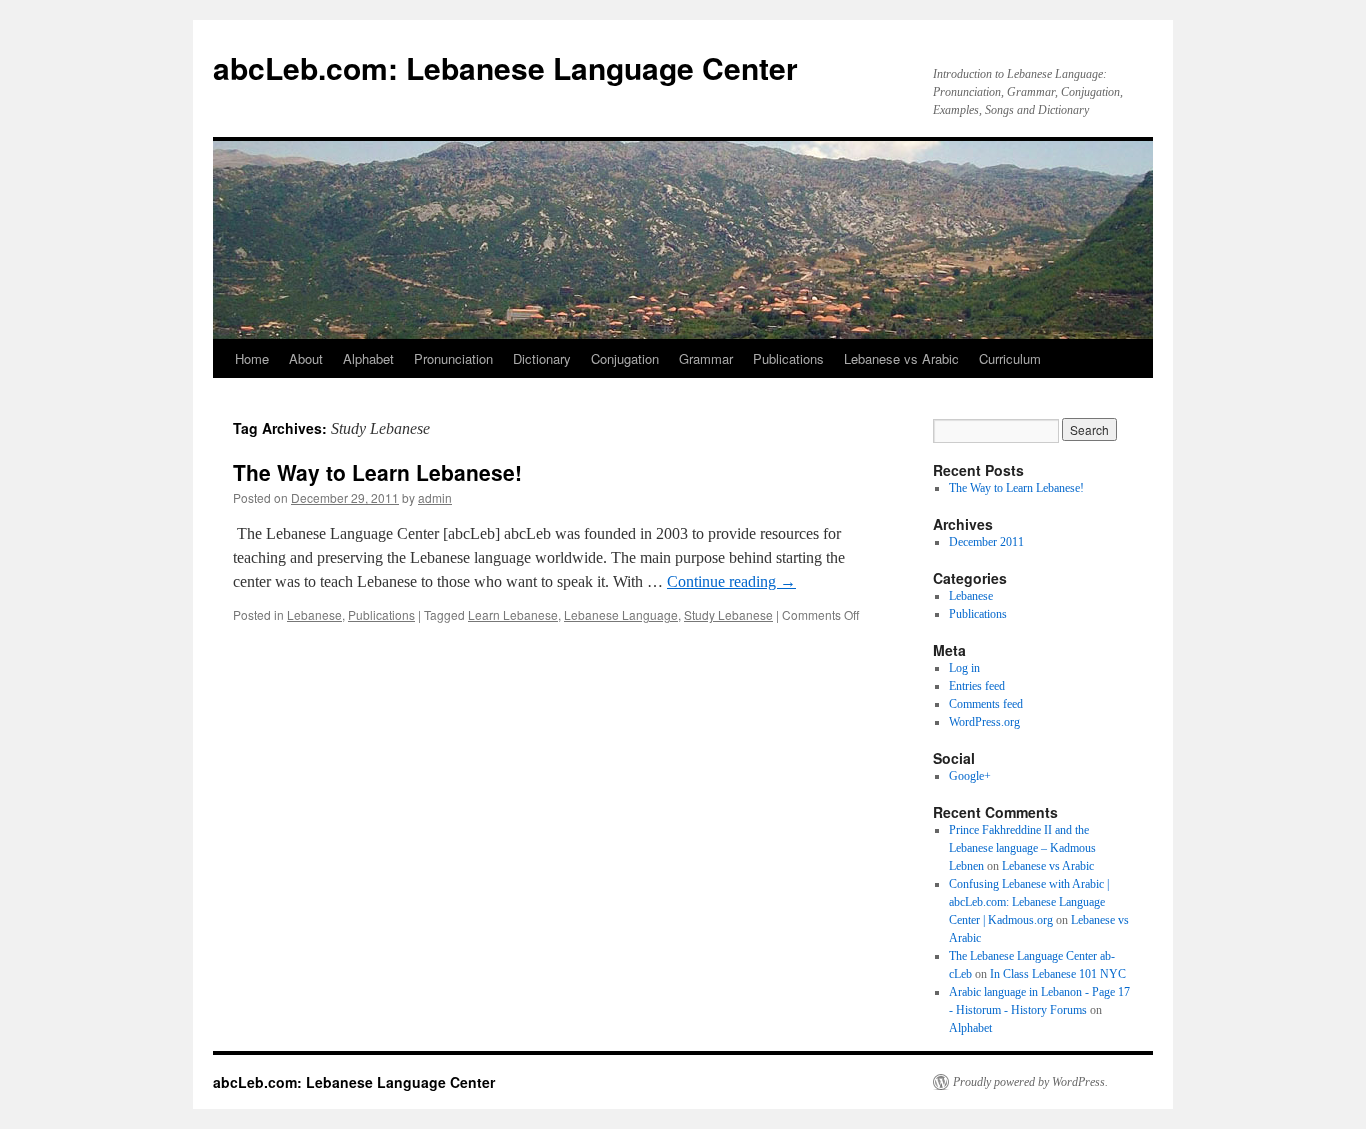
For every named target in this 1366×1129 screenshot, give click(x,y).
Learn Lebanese (513, 614)
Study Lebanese (728, 614)
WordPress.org (984, 722)
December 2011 (986, 542)
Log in (964, 668)
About (306, 358)
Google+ (970, 776)
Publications (788, 358)
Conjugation (625, 358)
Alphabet (368, 358)
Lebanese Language (621, 614)
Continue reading (731, 581)
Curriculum (1010, 358)
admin (435, 497)
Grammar (706, 358)
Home (252, 358)
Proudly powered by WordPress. (1030, 1082)
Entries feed (977, 686)
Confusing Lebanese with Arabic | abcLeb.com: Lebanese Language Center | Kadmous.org (1029, 902)
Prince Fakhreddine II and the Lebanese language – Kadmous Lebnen (1022, 848)
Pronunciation (453, 358)
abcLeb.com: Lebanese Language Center (505, 67)
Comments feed (986, 704)
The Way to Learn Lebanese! (377, 472)
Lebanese (314, 614)
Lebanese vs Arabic (901, 358)
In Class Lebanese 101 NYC (1058, 974)
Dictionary (542, 358)
